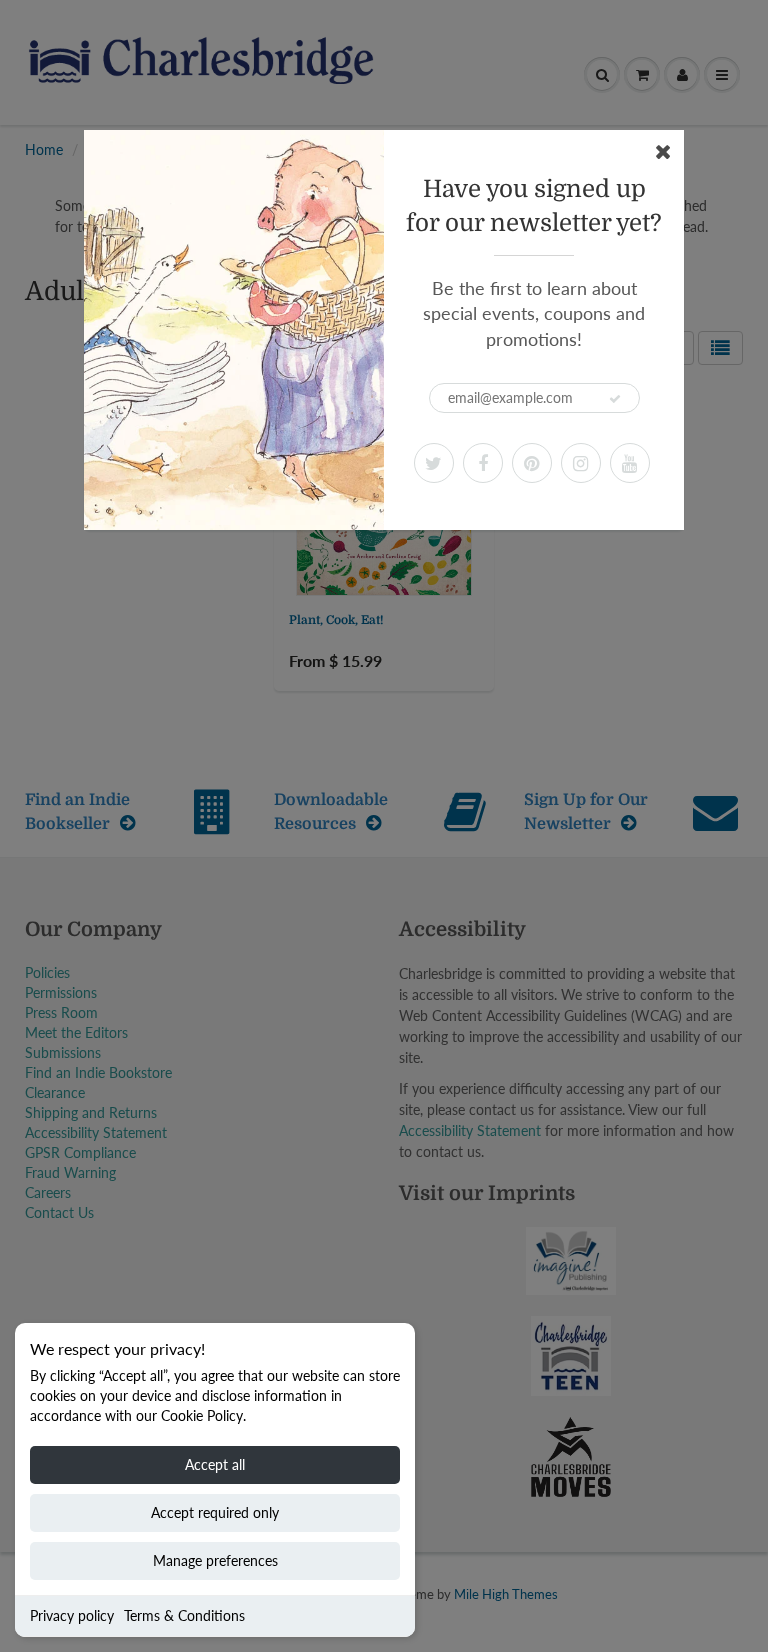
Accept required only (215, 1512)
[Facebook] (483, 463)
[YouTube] (630, 463)
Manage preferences (215, 1560)
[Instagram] (581, 463)
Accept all (215, 1464)
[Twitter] (434, 463)
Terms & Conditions (184, 1615)
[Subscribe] (615, 399)
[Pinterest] (532, 463)
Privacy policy (72, 1615)
